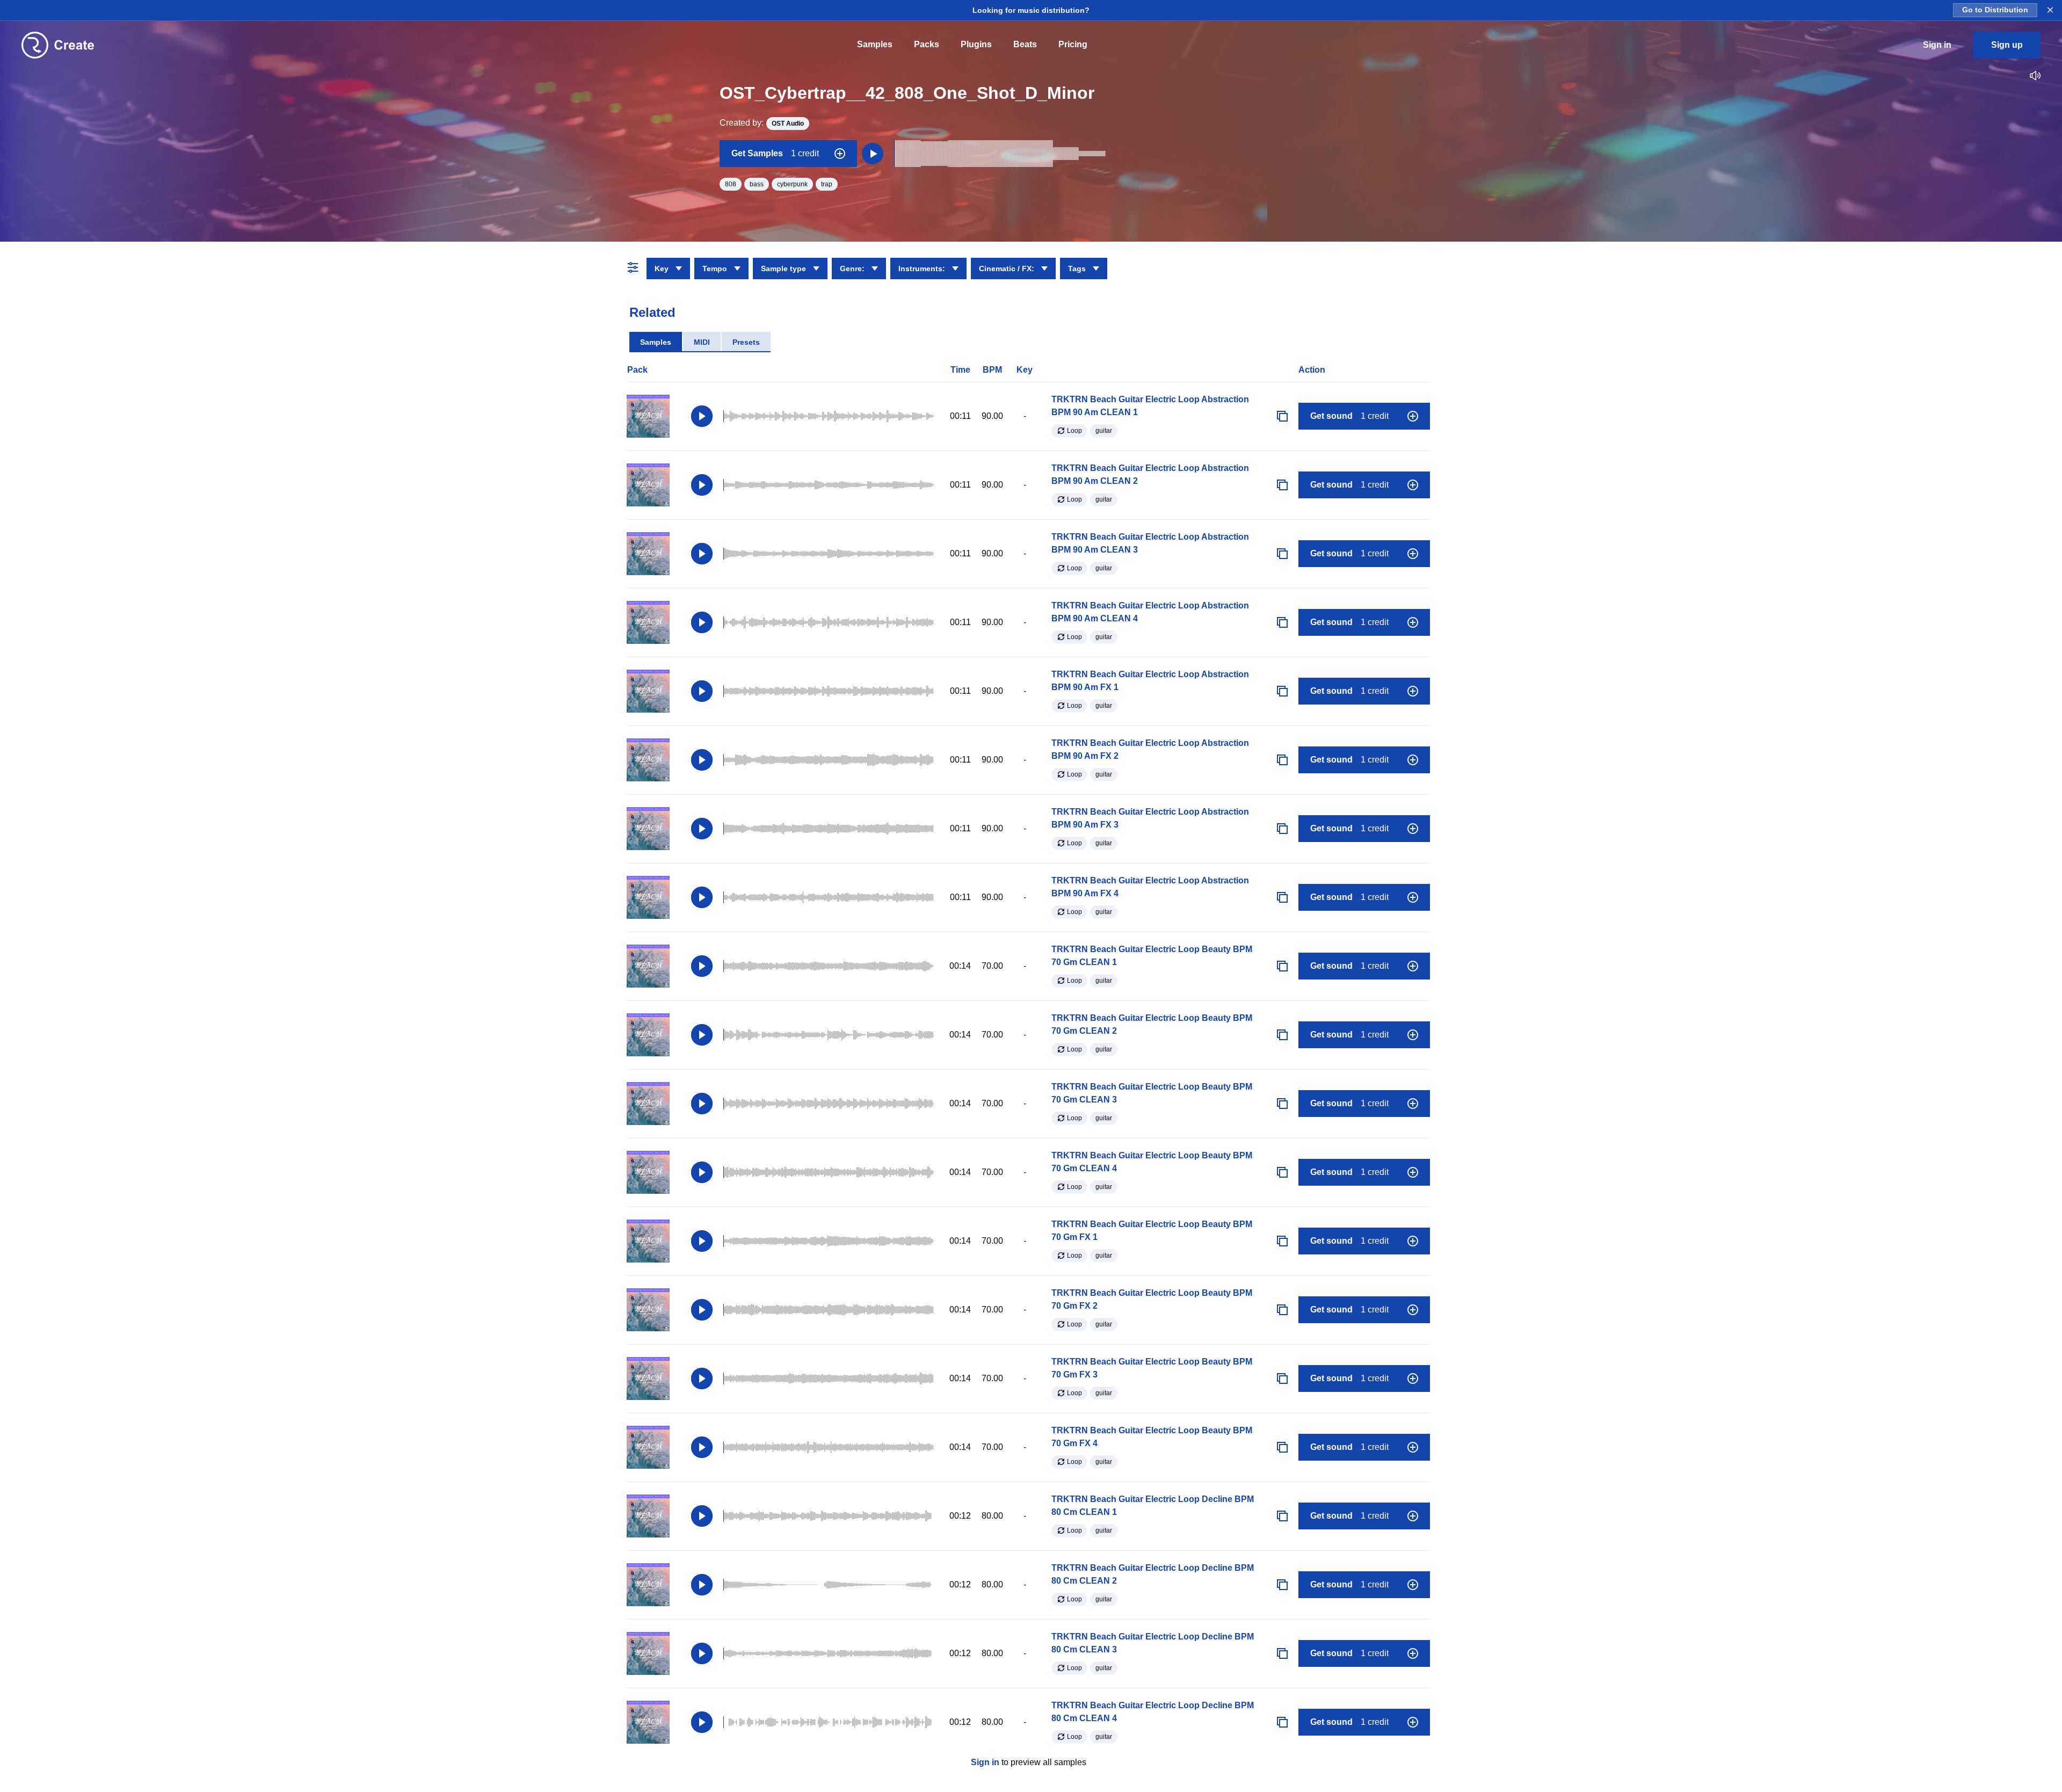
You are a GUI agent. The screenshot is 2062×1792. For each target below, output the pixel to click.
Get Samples (775, 153)
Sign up (2007, 45)
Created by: (762, 123)
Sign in (985, 1762)
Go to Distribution (1995, 10)
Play (702, 416)
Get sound (1349, 416)
